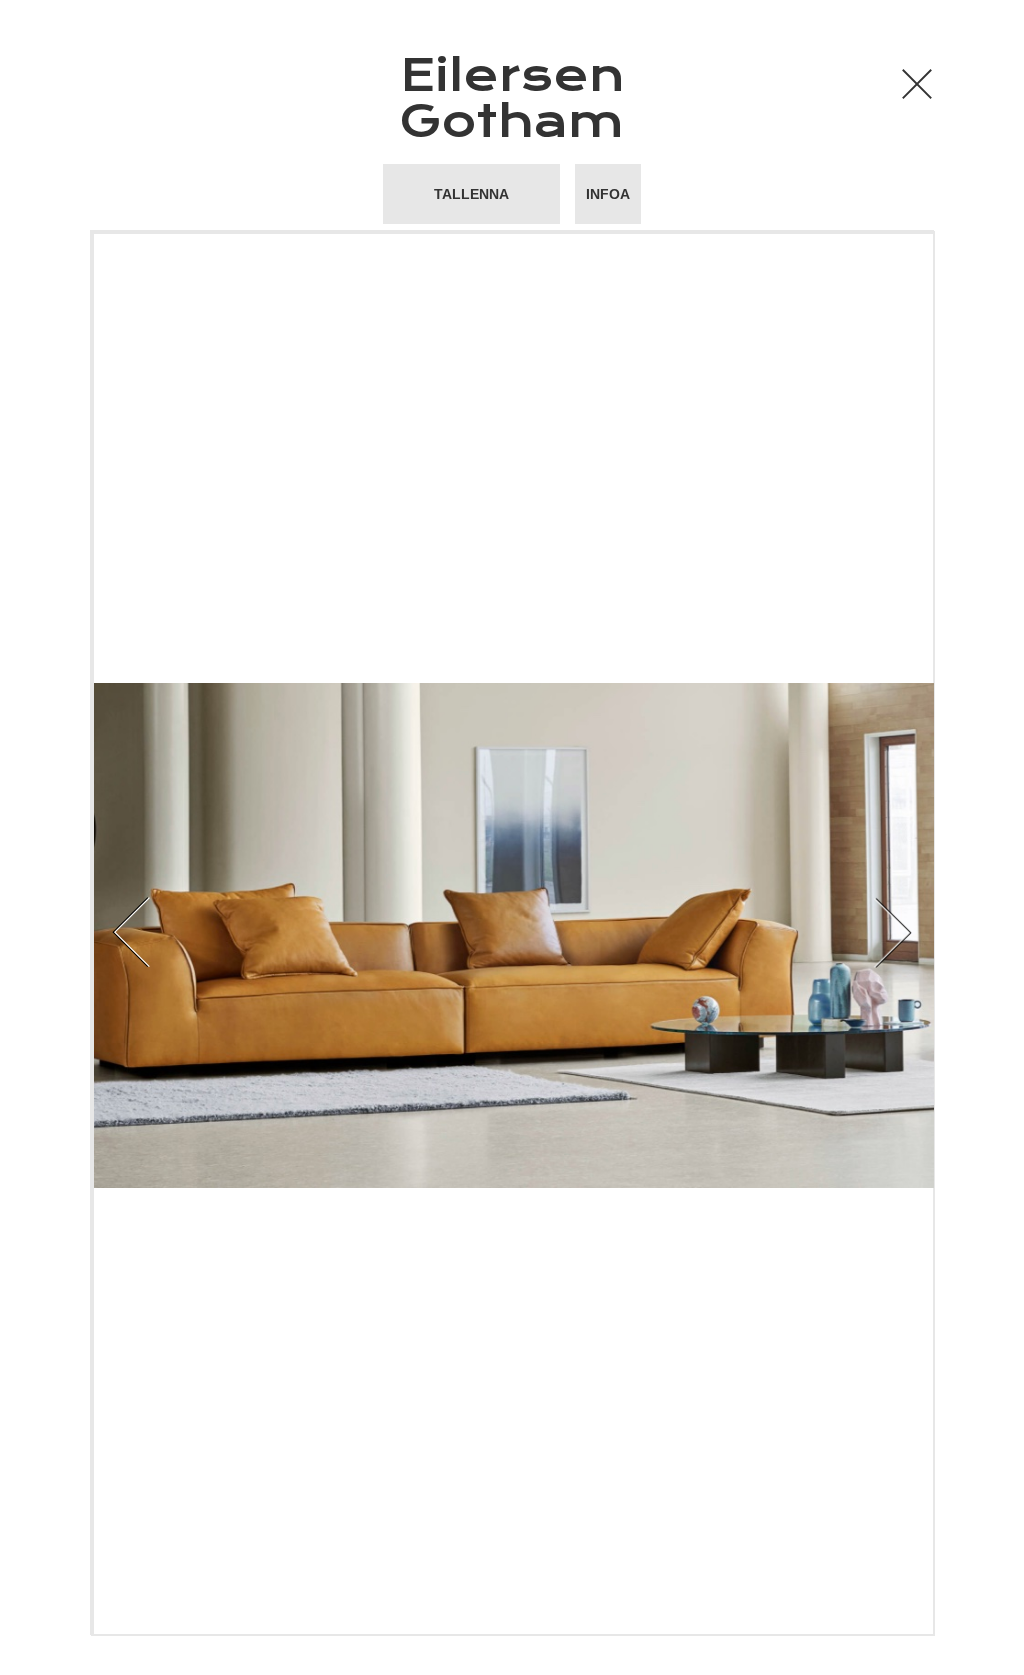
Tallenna (471, 194)
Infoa (608, 194)
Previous (279, 933)
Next (744, 933)
